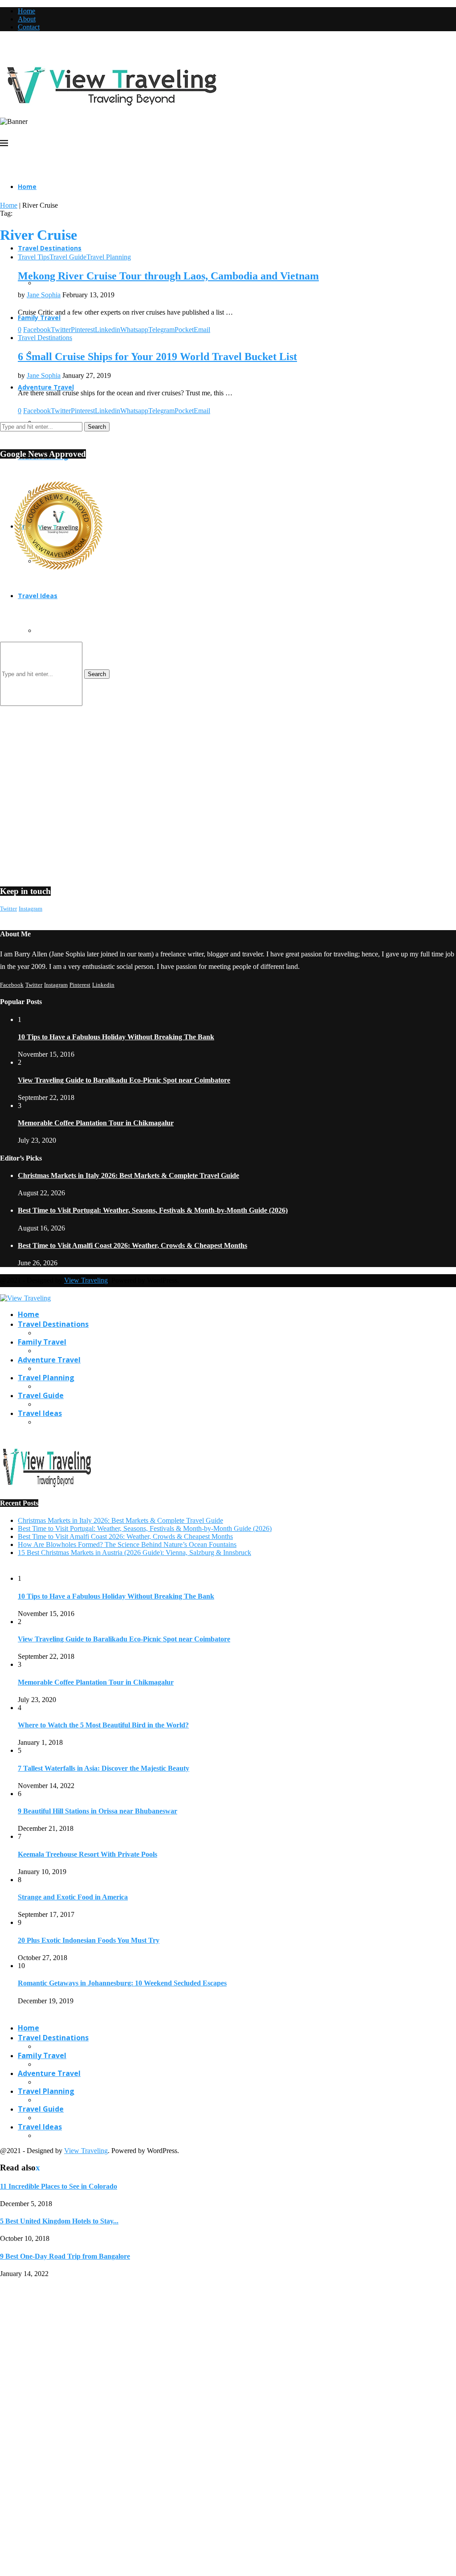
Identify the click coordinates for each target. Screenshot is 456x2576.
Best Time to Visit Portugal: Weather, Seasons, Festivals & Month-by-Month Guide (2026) (153, 1210)
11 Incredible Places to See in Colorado (59, 2186)
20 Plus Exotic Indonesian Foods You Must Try (89, 1940)
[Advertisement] (228, 664)
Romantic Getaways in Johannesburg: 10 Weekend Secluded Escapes (122, 1983)
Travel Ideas (38, 596)
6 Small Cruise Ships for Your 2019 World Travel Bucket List (157, 357)
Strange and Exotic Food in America (73, 1897)
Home (26, 11)
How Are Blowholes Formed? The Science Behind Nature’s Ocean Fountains (127, 1544)
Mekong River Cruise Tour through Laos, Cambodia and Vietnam (168, 276)
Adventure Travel (49, 1360)
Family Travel (42, 1342)
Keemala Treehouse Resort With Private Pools (88, 1854)
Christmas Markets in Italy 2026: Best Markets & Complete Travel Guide (128, 1175)
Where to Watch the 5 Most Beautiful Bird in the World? (103, 1725)
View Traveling (86, 1280)
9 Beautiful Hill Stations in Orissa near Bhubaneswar (98, 1811)
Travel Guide (41, 1395)
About (27, 19)
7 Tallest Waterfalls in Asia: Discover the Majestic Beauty (104, 1768)
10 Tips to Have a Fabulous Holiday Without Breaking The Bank (116, 1037)
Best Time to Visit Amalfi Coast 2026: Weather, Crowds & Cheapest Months (132, 1245)
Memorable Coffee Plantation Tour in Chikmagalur (96, 1123)
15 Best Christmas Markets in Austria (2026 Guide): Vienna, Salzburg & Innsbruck (134, 1553)
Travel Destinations (50, 248)
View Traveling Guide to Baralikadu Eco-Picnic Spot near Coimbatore (124, 1080)
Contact (29, 27)
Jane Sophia (44, 295)
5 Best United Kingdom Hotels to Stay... (59, 2221)
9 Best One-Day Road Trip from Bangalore (65, 2256)
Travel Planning (46, 1378)
